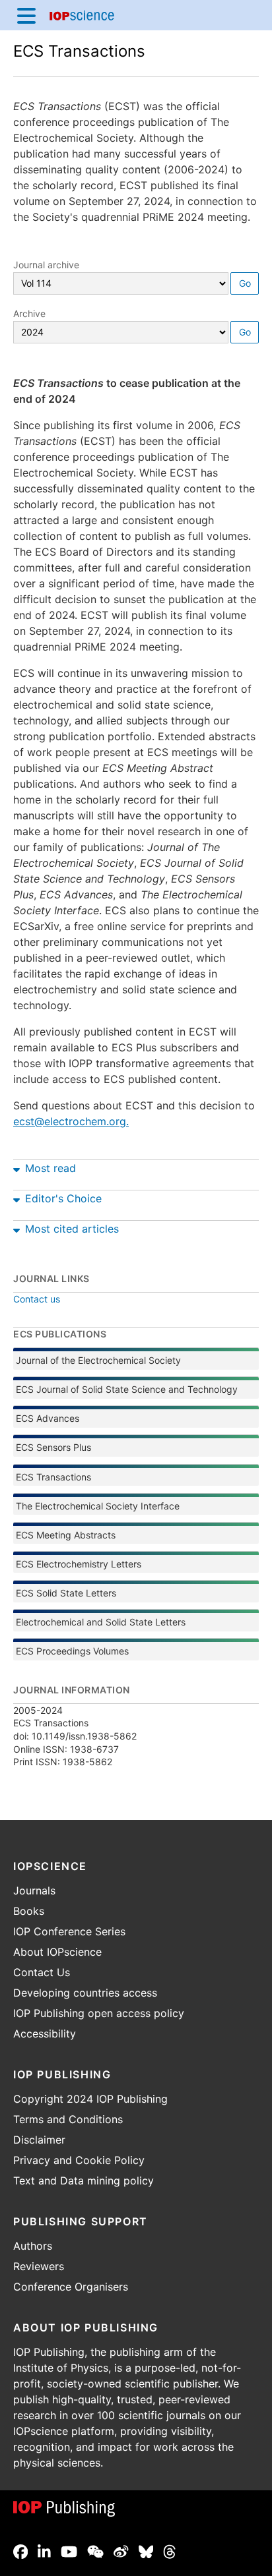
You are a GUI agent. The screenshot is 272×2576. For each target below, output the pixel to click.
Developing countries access (85, 1993)
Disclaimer (39, 2140)
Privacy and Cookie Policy (79, 2160)
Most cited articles (72, 1229)
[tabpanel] (136, 1165)
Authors (33, 2246)
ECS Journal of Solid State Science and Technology (127, 1389)
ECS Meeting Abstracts (66, 1535)
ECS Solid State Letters (66, 1593)
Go (245, 283)
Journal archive (46, 265)
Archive (29, 313)
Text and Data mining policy (84, 2181)
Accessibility (45, 2034)
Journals (34, 1890)
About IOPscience (57, 1952)
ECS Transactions (79, 51)
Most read (51, 1168)
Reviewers (39, 2266)
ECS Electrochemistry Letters (79, 1564)
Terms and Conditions (68, 2119)
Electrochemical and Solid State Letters (101, 1622)
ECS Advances (48, 1418)
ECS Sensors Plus (53, 1447)
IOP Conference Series (69, 1931)
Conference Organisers (71, 2287)
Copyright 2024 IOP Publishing (90, 2099)
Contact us (37, 1299)
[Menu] (26, 15)
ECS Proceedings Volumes (72, 1651)
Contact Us (42, 1972)
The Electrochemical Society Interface (98, 1506)
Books (29, 1911)
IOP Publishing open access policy (99, 2013)
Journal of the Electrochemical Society (98, 1360)
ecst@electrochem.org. (71, 1121)
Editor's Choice (63, 1198)
